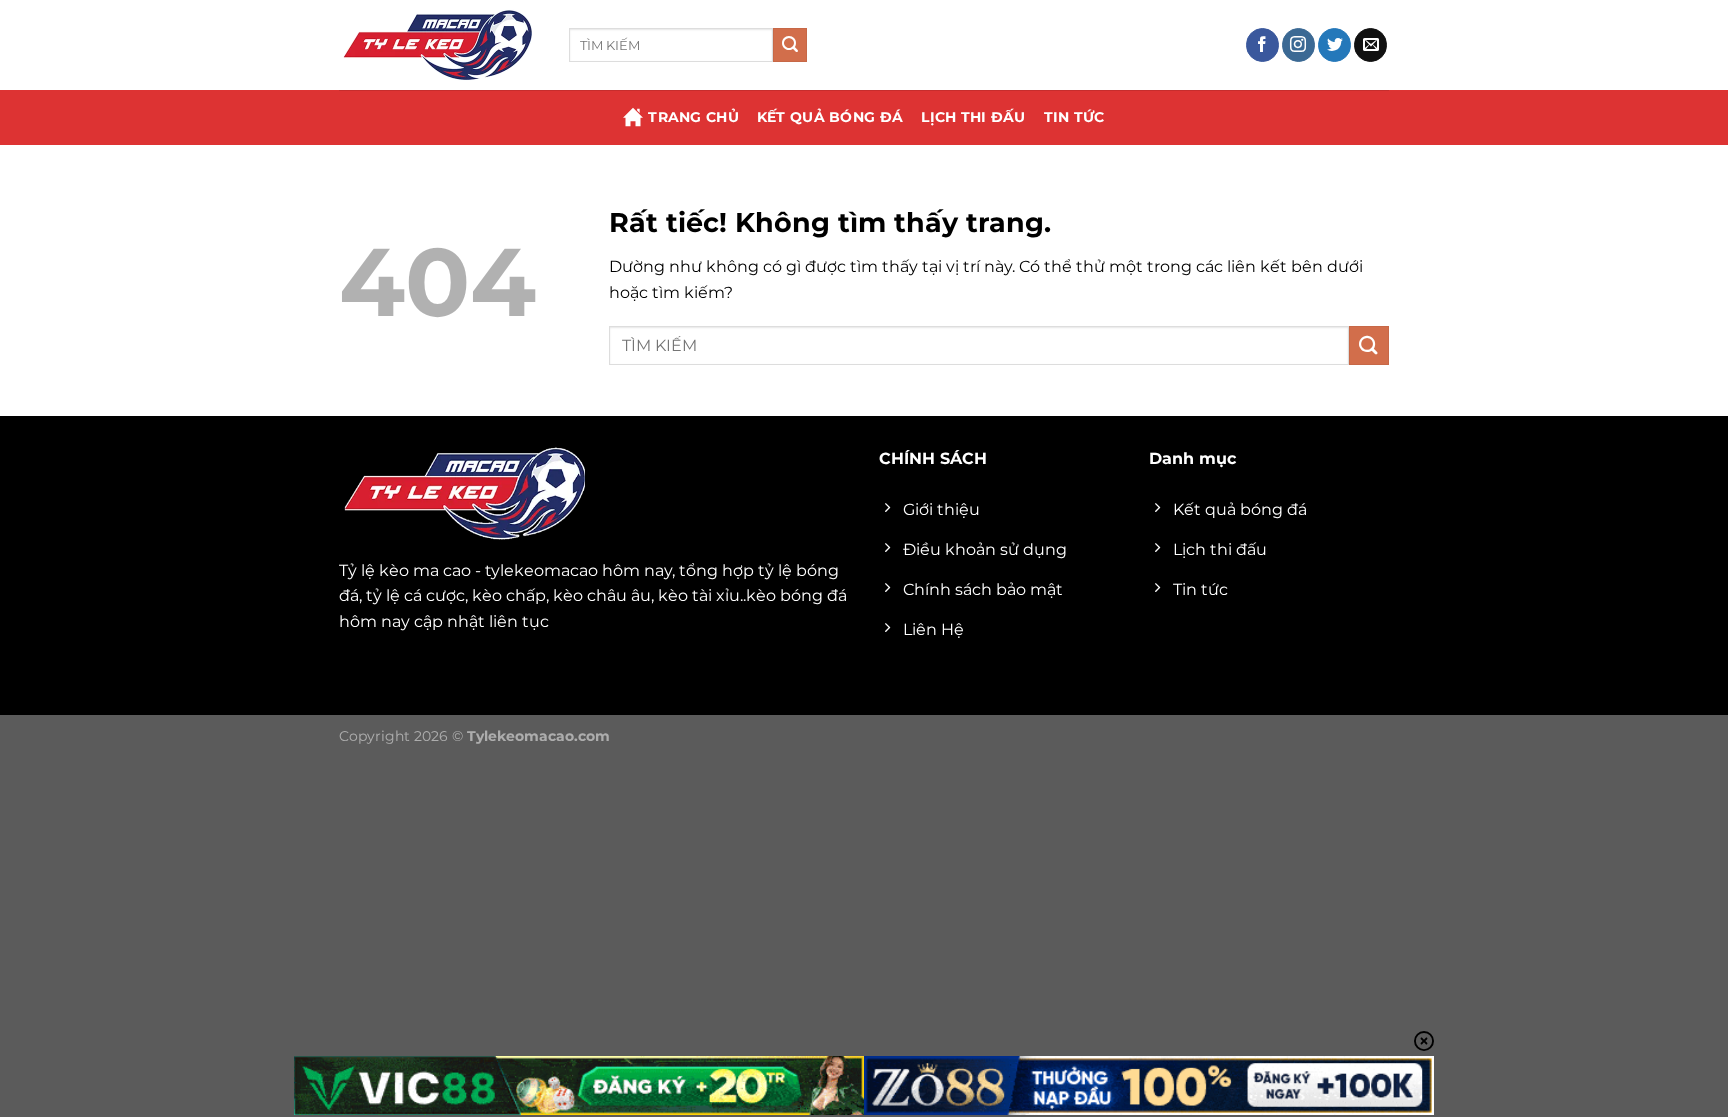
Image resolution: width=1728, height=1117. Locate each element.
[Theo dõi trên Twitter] (1334, 45)
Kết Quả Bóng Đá (830, 117)
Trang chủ (693, 117)
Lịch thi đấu (973, 117)
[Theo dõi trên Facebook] (1262, 45)
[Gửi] (790, 45)
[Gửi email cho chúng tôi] (1370, 45)
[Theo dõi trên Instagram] (1298, 45)
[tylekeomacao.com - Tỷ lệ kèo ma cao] (439, 45)
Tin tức (1074, 117)
